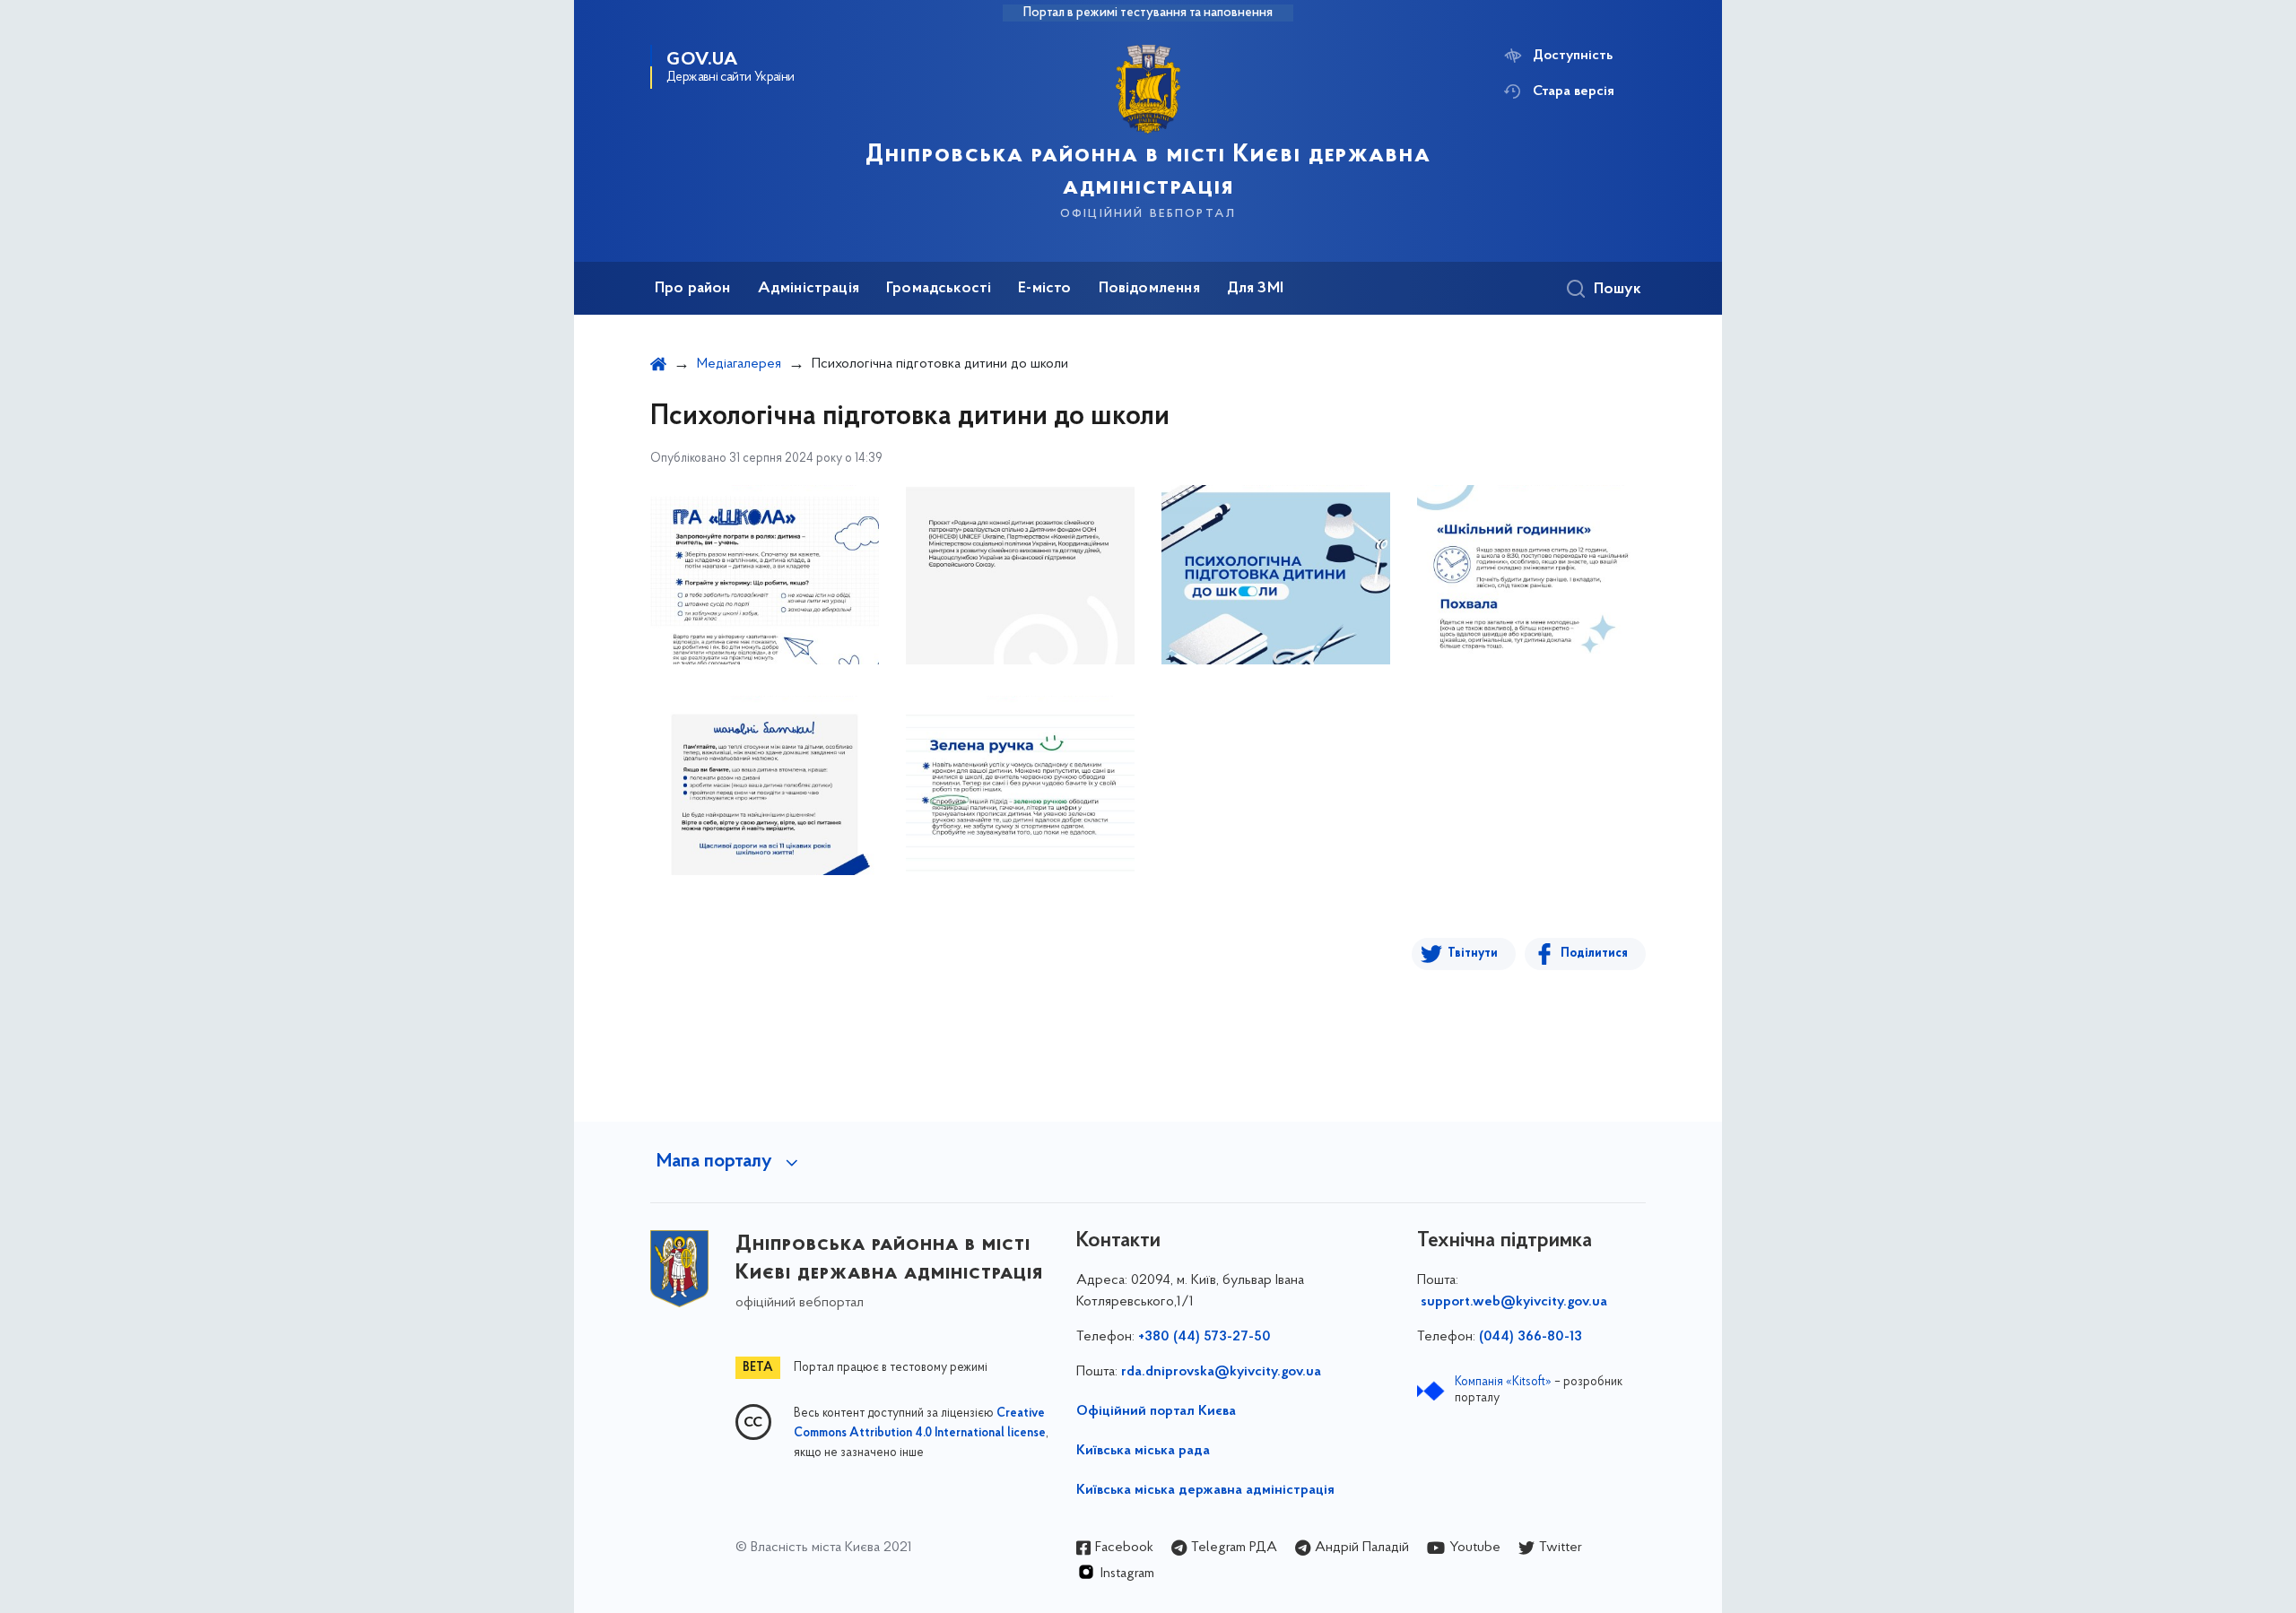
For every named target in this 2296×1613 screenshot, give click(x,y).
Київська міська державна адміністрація (1205, 1490)
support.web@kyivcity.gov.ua (1514, 1302)
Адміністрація (809, 289)
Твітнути (1473, 954)
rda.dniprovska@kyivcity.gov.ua (1221, 1372)
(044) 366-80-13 (1531, 1337)
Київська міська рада (1143, 1451)
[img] (765, 575)
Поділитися (1594, 954)
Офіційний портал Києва (1156, 1411)
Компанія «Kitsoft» (1503, 1382)
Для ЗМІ (1255, 289)
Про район (693, 289)
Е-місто (1044, 289)
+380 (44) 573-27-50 (1205, 1337)
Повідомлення (1149, 289)
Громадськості (939, 289)
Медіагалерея (739, 364)
